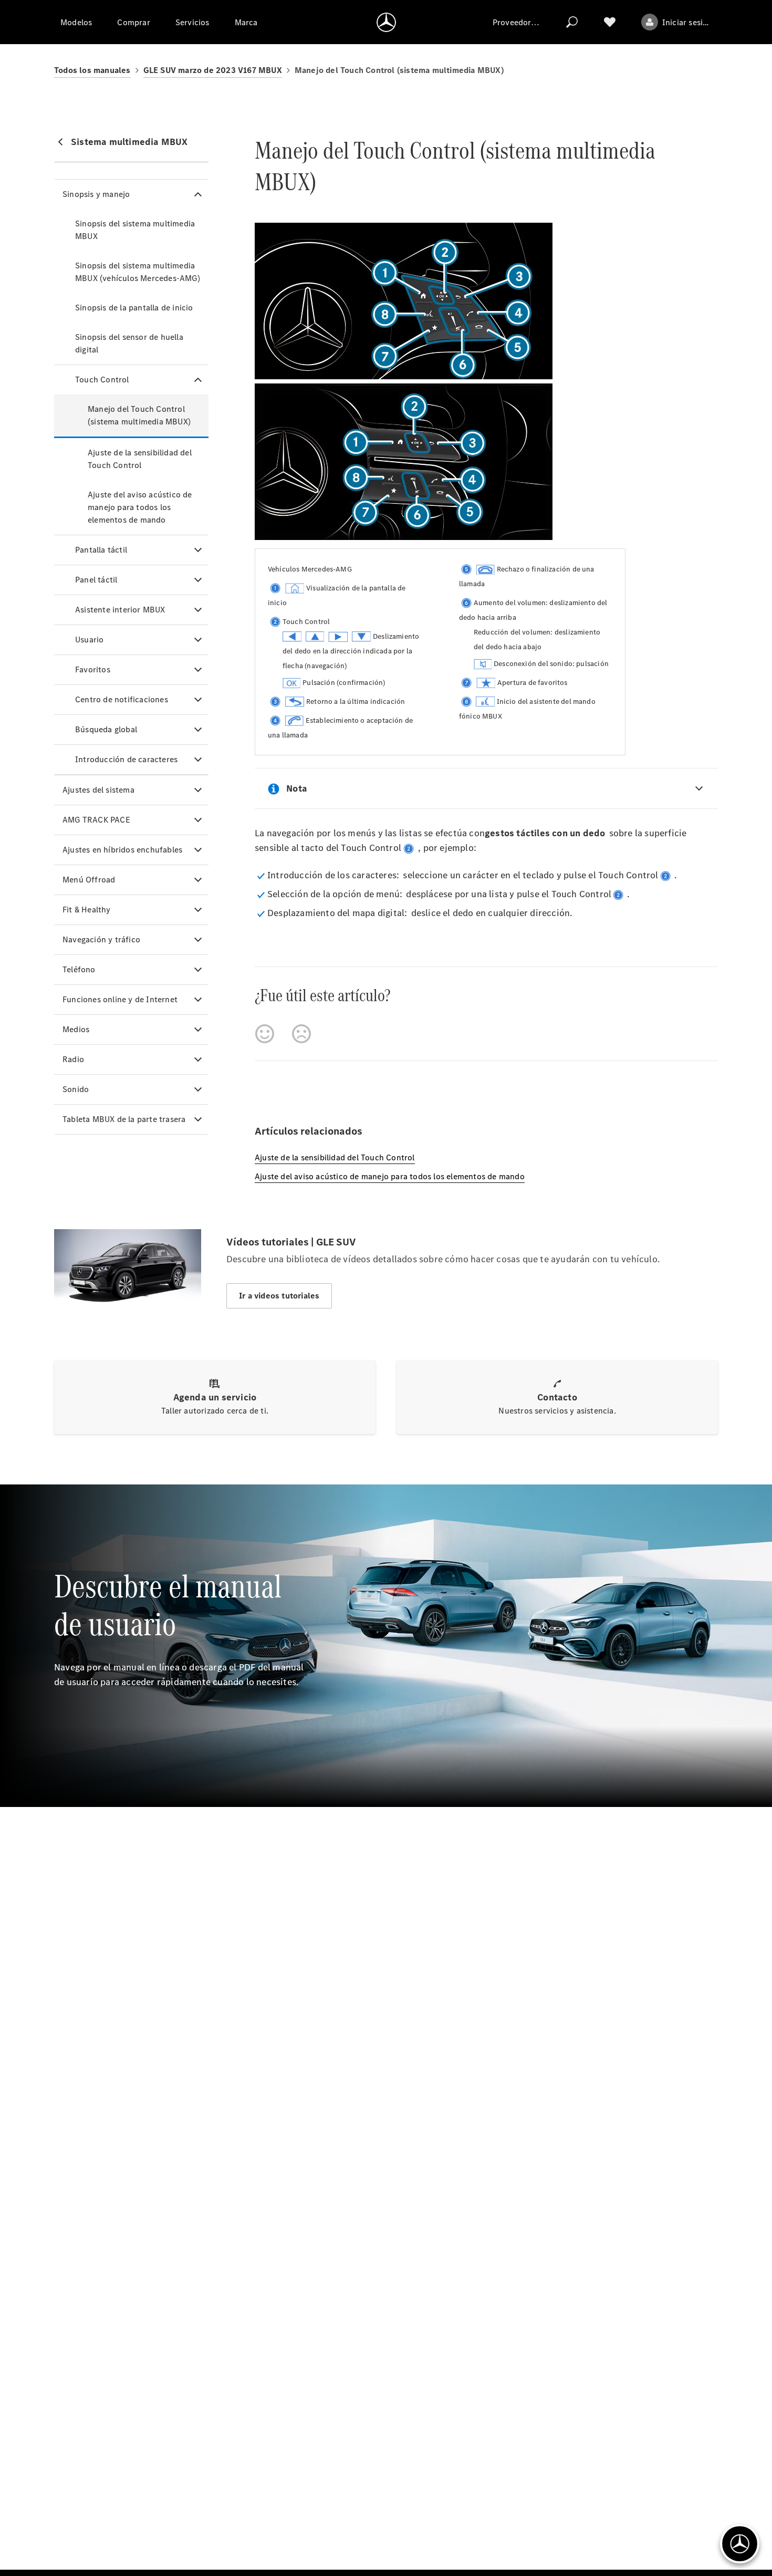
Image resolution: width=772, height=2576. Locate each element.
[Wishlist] (610, 22)
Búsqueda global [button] (106, 729)
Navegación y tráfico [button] (101, 939)
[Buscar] (572, 22)
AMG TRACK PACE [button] (96, 820)
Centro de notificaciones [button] (122, 699)
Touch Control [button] (102, 380)
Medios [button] (76, 1029)
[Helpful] (265, 1034)
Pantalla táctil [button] (101, 550)
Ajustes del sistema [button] (98, 790)
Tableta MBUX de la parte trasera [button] (124, 1119)
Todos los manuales (92, 70)
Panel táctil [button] (96, 580)
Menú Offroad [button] (89, 880)
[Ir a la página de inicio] (386, 22)
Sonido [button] (76, 1089)
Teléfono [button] (79, 969)
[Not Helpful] (301, 1034)
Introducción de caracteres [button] (126, 759)
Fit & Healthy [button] (87, 910)
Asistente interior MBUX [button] (120, 610)
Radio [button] (73, 1059)
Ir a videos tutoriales (279, 1296)
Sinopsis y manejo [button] (96, 194)
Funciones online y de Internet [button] (120, 999)
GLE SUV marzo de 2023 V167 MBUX (213, 70)
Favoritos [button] (93, 669)
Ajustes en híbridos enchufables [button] (122, 850)
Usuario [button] (89, 640)
